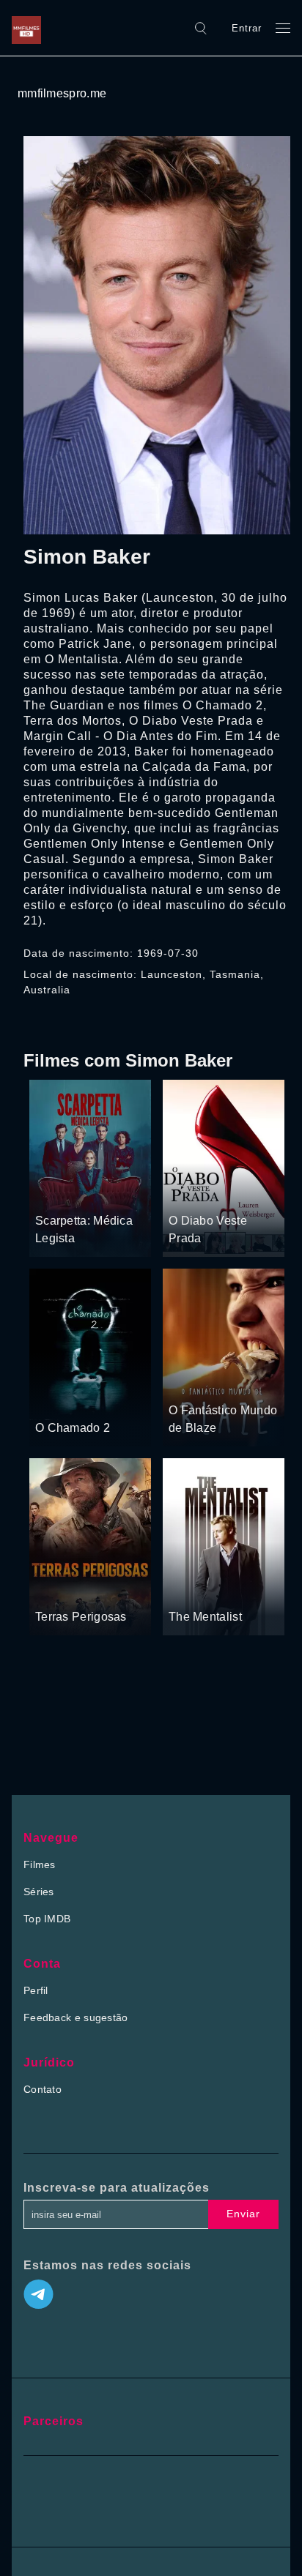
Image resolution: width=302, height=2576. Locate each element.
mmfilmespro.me (62, 93)
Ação (220, 1382)
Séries (39, 1892)
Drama (52, 1193)
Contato (43, 2089)
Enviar (243, 2214)
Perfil (36, 1990)
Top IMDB (47, 1919)
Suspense (96, 1193)
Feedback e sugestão (76, 2017)
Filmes (40, 1864)
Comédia (228, 1193)
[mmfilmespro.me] (30, 28)
